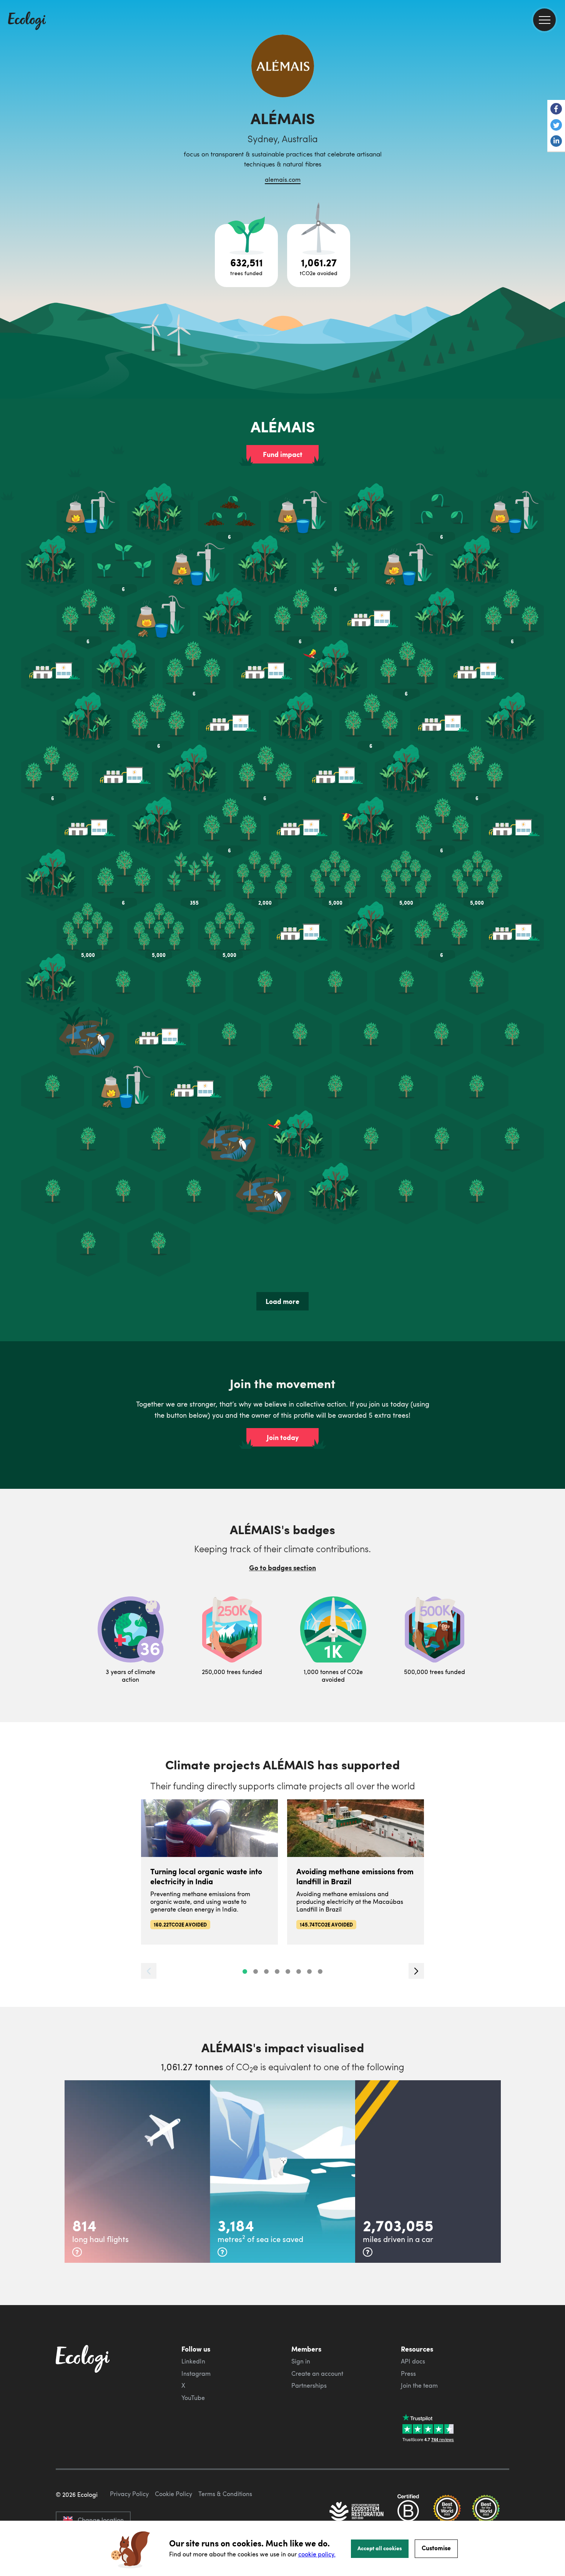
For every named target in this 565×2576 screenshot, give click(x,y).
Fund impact (283, 454)
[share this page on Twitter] (556, 126)
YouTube (193, 2398)
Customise (436, 2548)
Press (408, 2373)
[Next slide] (416, 1971)
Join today (283, 1437)
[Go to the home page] (27, 22)
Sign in (301, 2361)
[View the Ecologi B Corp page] (408, 2512)
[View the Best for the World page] (447, 2512)
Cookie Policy (174, 2494)
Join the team (419, 2385)
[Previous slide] (149, 1971)
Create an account (317, 2373)
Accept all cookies (380, 2548)
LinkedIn (193, 2361)
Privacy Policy (129, 2494)
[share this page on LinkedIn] (556, 142)
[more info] (77, 2252)
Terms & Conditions (225, 2494)
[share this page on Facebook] (556, 110)
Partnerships (309, 2385)
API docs (413, 2361)
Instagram (196, 2373)
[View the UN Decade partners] (357, 2512)
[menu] (544, 20)
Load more (282, 1301)
